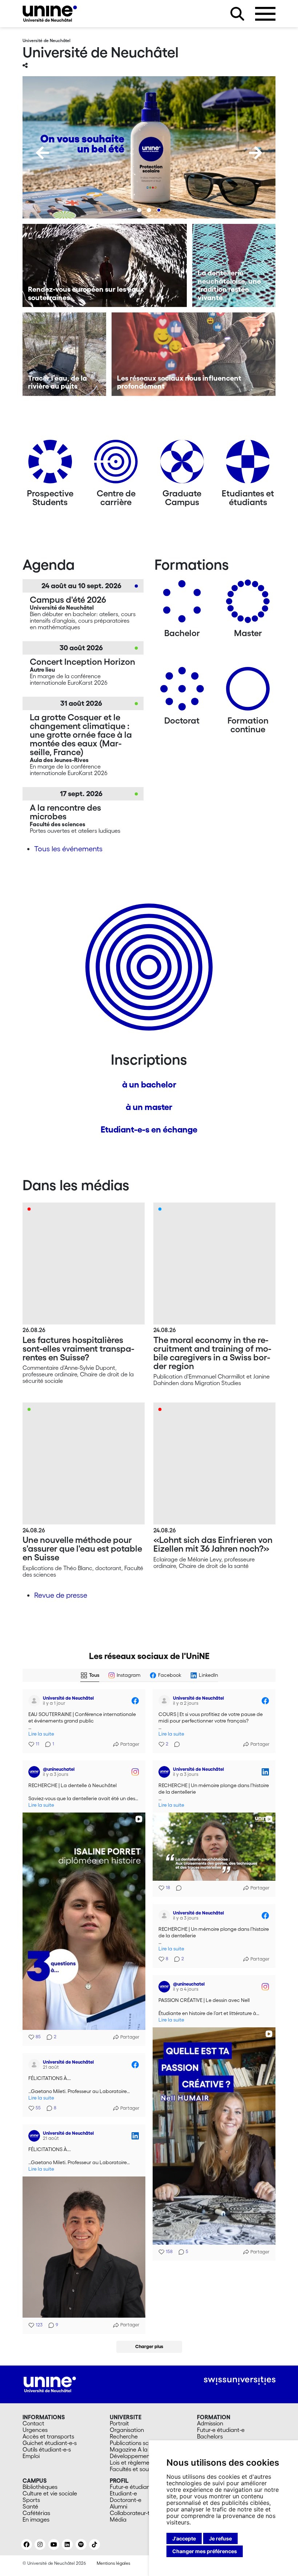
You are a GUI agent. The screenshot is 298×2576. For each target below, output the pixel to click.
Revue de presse (61, 1595)
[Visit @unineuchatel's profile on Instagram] (34, 1772)
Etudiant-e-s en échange (149, 1129)
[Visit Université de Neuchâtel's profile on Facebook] (34, 1701)
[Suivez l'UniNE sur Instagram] (40, 2544)
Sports (31, 2500)
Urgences (35, 2430)
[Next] (255, 153)
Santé (30, 2506)
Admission (210, 2423)
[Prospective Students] (50, 464)
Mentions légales (113, 2563)
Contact (33, 2423)
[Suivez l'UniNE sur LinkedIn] (67, 2544)
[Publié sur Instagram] (135, 1772)
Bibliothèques (40, 2487)
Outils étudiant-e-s (47, 2449)
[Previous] (43, 153)
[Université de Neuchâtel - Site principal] (50, 2384)
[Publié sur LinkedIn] (265, 1772)
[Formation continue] (248, 691)
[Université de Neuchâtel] (50, 14)
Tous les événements (68, 849)
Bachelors (210, 2436)
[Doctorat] (182, 691)
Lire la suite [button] (41, 1734)
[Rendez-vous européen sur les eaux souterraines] (105, 266)
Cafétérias (36, 2513)
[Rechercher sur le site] (237, 14)
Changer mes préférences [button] (205, 2551)
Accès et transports (48, 2436)
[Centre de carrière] (116, 464)
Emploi (31, 2456)
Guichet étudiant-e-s (50, 2443)
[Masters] (248, 604)
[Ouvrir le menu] (265, 14)
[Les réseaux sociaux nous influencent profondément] (194, 354)
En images (36, 2519)
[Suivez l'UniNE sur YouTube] (54, 2544)
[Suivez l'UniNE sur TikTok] (94, 2544)
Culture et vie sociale (50, 2493)
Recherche (124, 2436)
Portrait (119, 2423)
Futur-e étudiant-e (221, 2430)
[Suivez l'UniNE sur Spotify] (81, 2544)
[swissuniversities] (240, 2381)
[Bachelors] (182, 604)
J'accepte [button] (184, 2538)
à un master (149, 1107)
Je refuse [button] (220, 2538)
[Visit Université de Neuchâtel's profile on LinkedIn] (164, 1772)
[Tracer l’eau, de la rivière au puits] (64, 354)
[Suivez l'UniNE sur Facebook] (27, 2544)
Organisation (127, 2430)
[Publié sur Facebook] (135, 1701)
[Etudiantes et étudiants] (248, 464)
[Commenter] (175, 1744)
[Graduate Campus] (182, 464)
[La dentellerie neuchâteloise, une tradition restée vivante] (234, 266)
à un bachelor (149, 1084)
